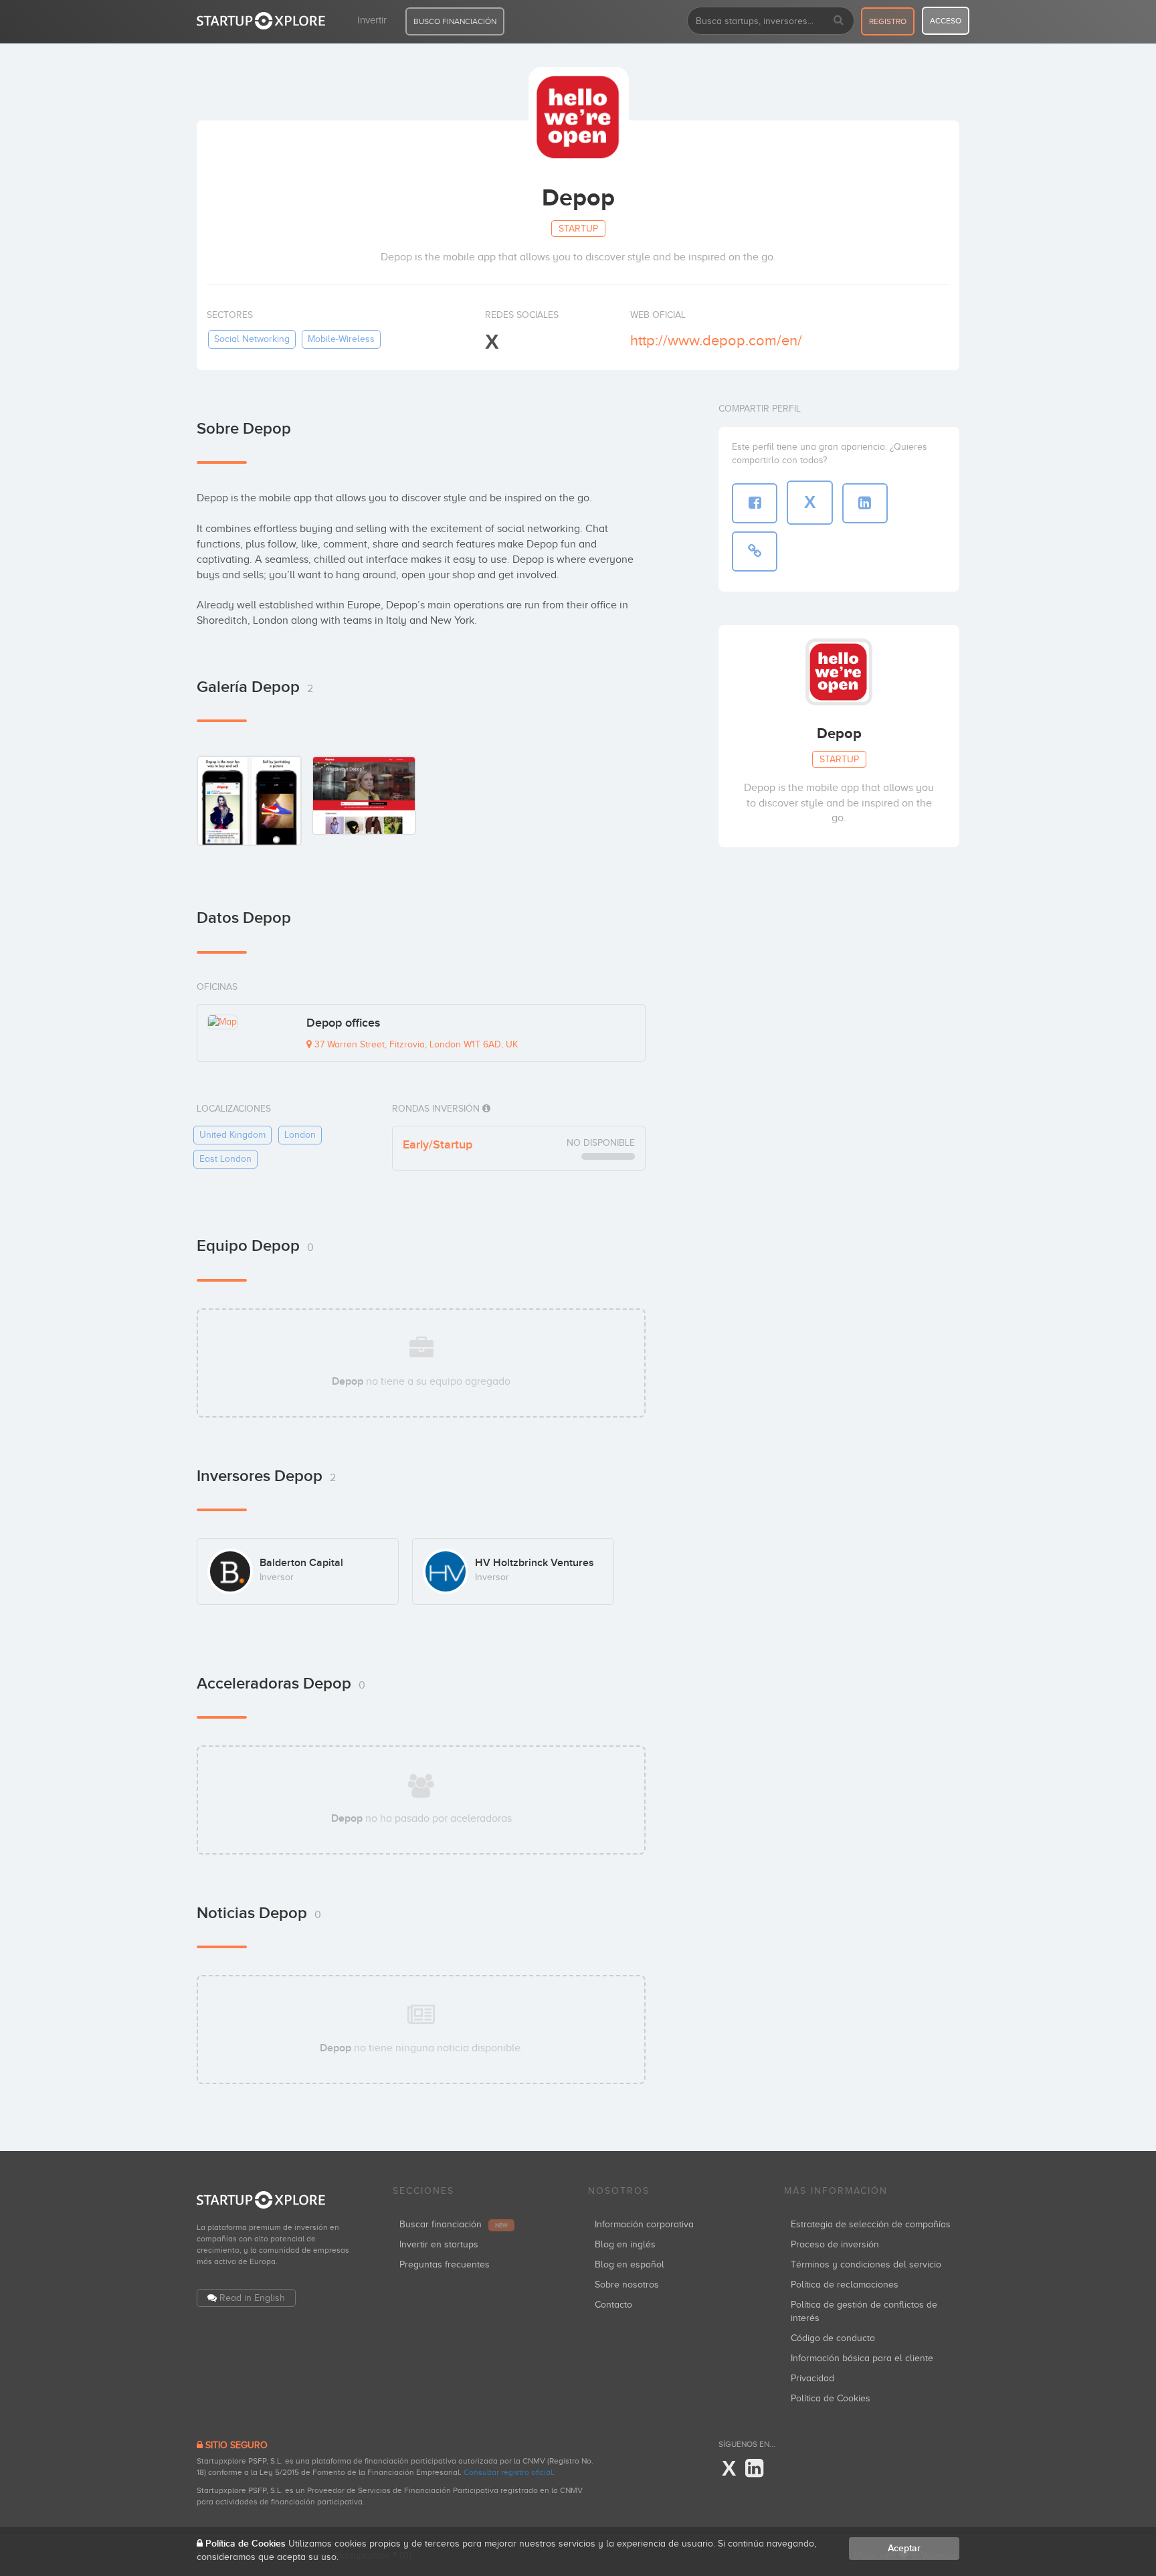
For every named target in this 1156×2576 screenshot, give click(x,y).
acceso (946, 21)
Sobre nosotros (627, 2285)
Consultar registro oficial (508, 2472)
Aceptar (904, 2548)
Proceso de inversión (835, 2244)
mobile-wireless (341, 339)
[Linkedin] (754, 2469)
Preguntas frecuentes (445, 2264)
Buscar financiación (454, 2224)
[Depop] (249, 800)
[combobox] (771, 21)
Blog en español (630, 2264)
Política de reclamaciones (845, 2285)
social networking (252, 339)
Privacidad (812, 2378)
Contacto (613, 2305)
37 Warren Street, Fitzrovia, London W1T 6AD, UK (415, 1044)
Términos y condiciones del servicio (866, 2264)
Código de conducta (833, 2338)
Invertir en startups (439, 2244)
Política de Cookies (831, 2398)
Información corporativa (644, 2224)
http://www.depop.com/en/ (716, 340)
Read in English (252, 2298)
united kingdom (232, 1135)
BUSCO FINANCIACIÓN (455, 21)
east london (225, 1159)
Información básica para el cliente (862, 2358)
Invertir (372, 20)
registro (888, 21)
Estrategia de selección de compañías (871, 2224)
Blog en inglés (625, 2244)
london (300, 1135)
